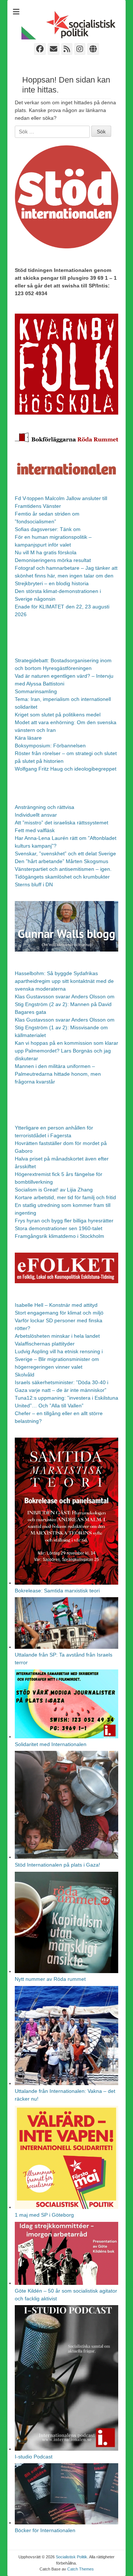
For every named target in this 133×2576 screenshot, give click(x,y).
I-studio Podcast (34, 2457)
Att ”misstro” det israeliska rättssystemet (62, 823)
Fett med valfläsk (35, 830)
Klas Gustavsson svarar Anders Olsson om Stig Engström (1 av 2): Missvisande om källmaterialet (65, 1027)
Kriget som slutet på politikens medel (58, 715)
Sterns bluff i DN (34, 884)
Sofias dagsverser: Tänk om (48, 529)
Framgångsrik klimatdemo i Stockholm (59, 1236)
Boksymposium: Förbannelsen (50, 746)
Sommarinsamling (36, 691)
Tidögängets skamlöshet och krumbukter (62, 877)
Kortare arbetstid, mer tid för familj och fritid (65, 1197)
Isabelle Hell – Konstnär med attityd (56, 1305)
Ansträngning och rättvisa (45, 807)
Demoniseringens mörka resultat (53, 560)
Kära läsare (28, 738)
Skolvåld (25, 1375)
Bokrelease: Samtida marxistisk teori (57, 1591)
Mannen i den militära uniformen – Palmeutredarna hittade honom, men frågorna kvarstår (58, 1074)
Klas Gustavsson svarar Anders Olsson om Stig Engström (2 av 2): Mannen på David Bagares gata (65, 1004)
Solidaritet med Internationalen (51, 1744)
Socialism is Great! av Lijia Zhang (54, 1190)
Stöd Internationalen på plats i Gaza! (57, 1865)
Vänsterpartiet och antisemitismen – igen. (63, 869)
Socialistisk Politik (71, 2557)
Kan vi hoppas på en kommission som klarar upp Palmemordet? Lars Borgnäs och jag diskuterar (66, 1051)
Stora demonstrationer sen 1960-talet (59, 1228)
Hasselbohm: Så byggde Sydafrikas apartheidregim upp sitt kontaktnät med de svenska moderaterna (64, 981)
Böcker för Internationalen (45, 2530)
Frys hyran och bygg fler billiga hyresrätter (64, 1221)
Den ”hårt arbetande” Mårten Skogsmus (62, 861)
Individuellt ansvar (36, 815)
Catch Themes (81, 2569)
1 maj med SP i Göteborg (44, 2215)
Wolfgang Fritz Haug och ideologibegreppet (66, 769)
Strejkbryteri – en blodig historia (52, 583)
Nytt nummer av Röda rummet (50, 1979)
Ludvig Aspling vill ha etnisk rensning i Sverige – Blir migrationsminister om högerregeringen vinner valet (59, 1359)
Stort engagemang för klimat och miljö (59, 1313)
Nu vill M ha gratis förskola (46, 552)
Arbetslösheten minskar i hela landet (57, 1336)
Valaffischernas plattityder (45, 1344)
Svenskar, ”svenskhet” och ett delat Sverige (65, 854)
